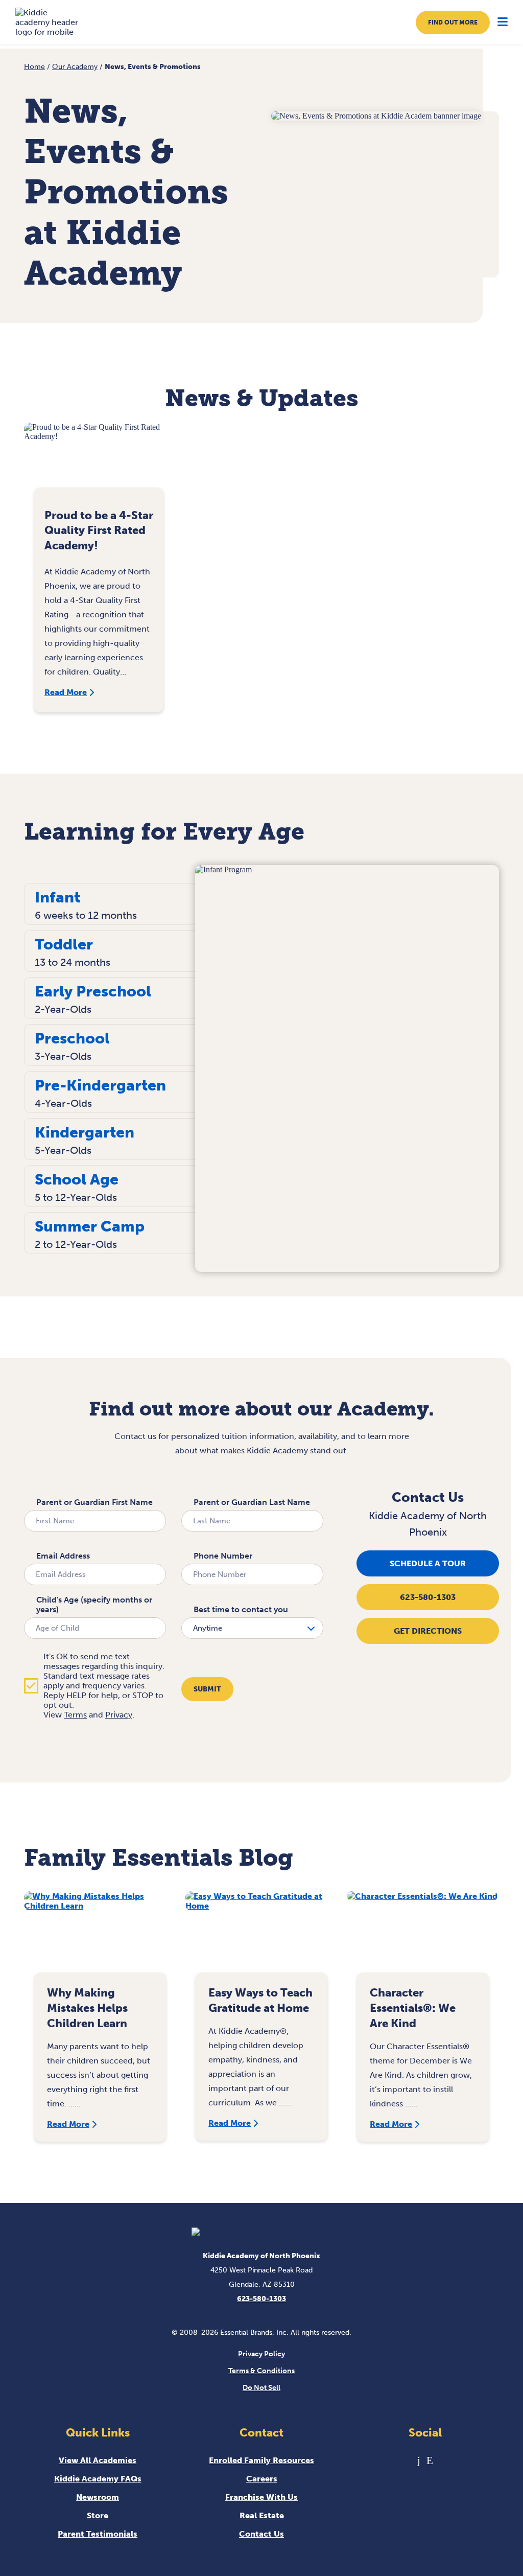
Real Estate (262, 2515)
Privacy (119, 1715)
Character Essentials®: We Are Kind (413, 2008)
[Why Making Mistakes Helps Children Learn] (100, 1937)
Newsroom (98, 2497)
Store (98, 2515)
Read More (66, 692)
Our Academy (75, 67)
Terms (75, 1715)
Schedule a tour (428, 1563)
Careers (262, 2479)
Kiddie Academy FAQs (98, 2479)
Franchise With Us (261, 2497)
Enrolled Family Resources (261, 2460)
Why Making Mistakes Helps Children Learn (87, 2008)
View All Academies (98, 2460)
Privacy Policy (261, 2354)
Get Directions (428, 1631)
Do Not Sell (261, 2388)
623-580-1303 (428, 1597)
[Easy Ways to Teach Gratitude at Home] (261, 1937)
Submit (207, 1689)
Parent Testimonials (98, 2534)
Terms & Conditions (261, 2371)
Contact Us (261, 2534)
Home (34, 67)
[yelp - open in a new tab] (430, 2460)
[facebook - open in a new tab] (419, 2460)
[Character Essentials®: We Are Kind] (423, 1937)
